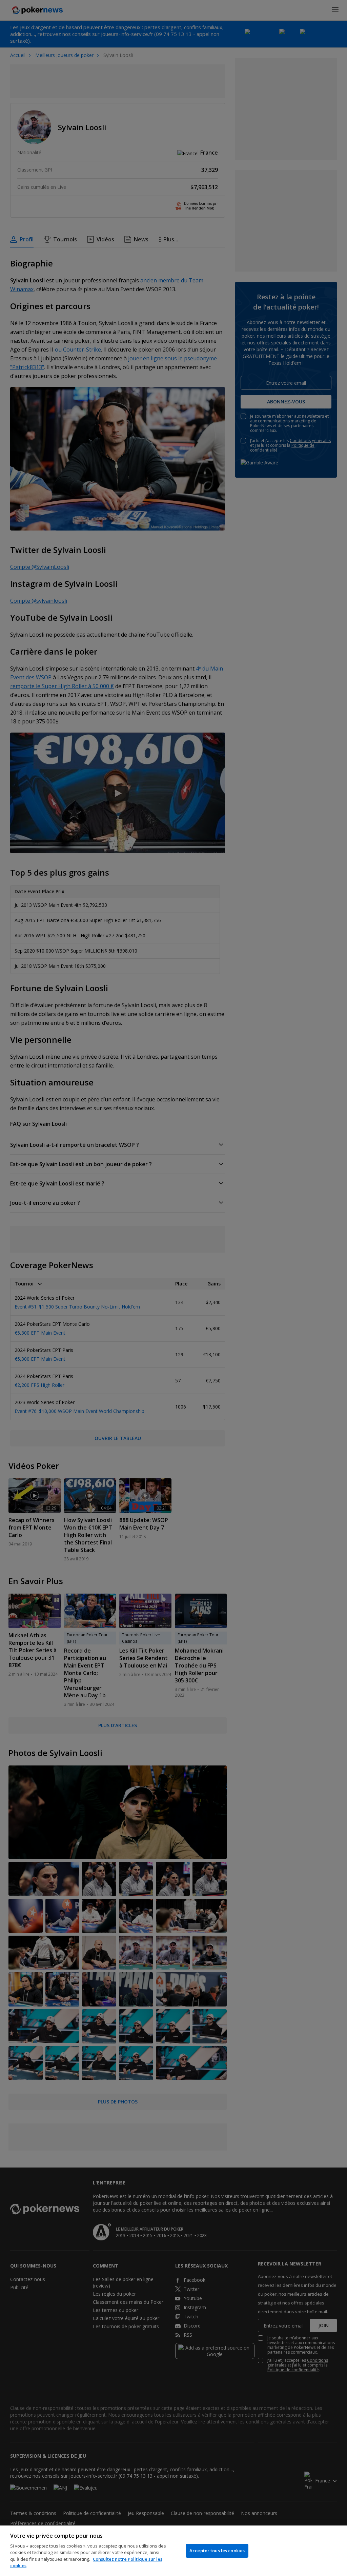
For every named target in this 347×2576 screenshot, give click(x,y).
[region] (173, 2551)
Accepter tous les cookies (217, 2551)
